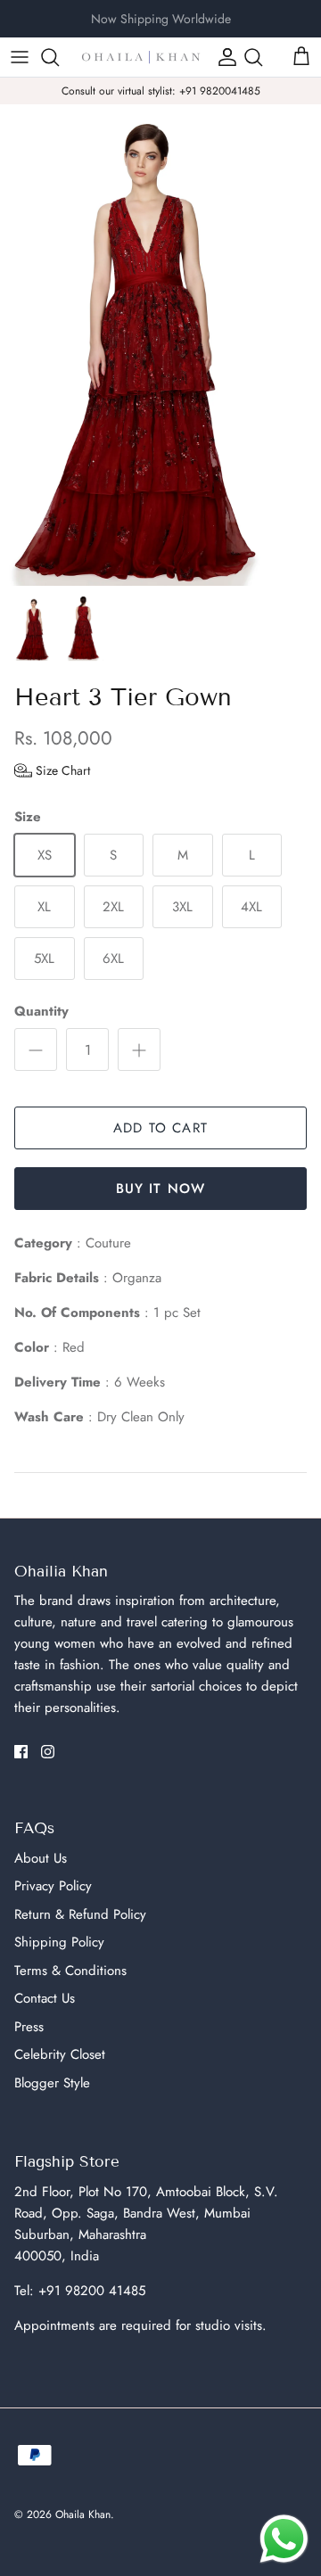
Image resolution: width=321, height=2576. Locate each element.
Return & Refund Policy (80, 1914)
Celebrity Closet (60, 2054)
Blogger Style (52, 2083)
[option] (160, 345)
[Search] (59, 57)
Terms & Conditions (70, 1971)
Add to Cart (160, 1128)
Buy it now (161, 1189)
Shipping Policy (59, 1942)
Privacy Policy (53, 1886)
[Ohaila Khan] (141, 57)
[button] (52, 770)
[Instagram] (48, 1752)
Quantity (41, 1012)
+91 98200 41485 (92, 2291)
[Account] (223, 57)
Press (29, 2027)
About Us (41, 1858)
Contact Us (45, 1998)
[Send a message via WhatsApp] (284, 2539)
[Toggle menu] (20, 57)
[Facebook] (21, 1752)
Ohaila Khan (83, 2514)
